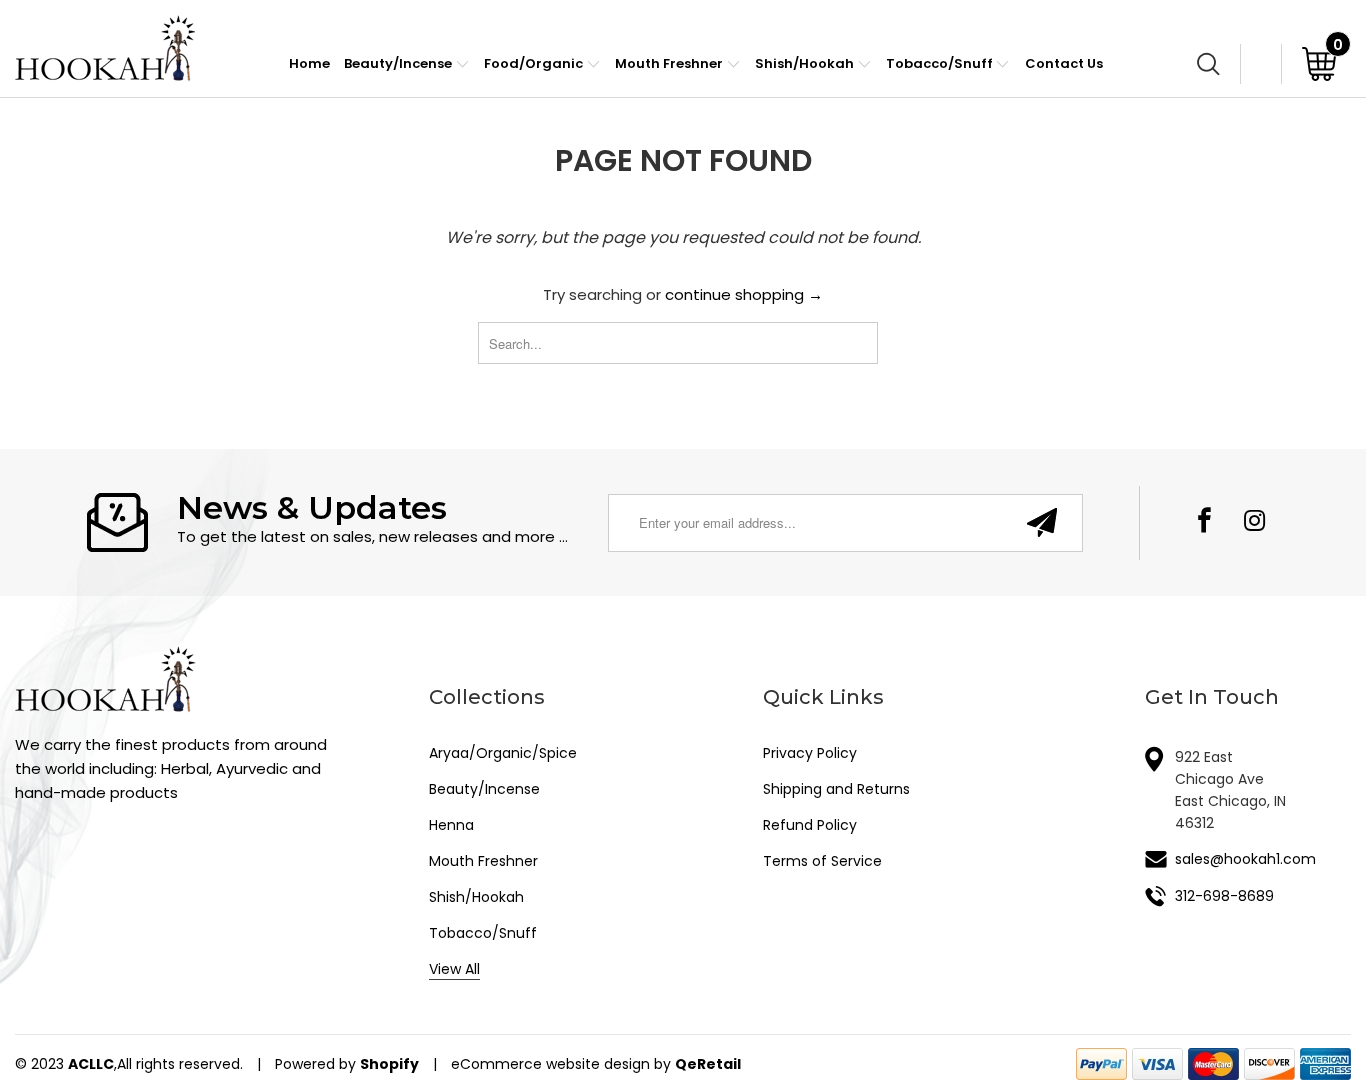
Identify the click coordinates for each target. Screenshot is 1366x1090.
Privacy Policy (810, 753)
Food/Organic (535, 63)
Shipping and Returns (836, 789)
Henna (451, 825)
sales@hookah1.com (1245, 859)
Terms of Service (822, 861)
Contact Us (1064, 63)
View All (454, 969)
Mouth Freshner (670, 63)
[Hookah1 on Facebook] (1206, 522)
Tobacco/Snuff (941, 63)
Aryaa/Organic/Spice (503, 753)
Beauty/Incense (399, 63)
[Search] (1208, 63)
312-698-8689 (1224, 896)
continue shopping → (744, 294)
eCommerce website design (550, 1064)
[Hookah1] (105, 48)
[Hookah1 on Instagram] (1255, 522)
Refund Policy (810, 825)
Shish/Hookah (806, 63)
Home (309, 63)
